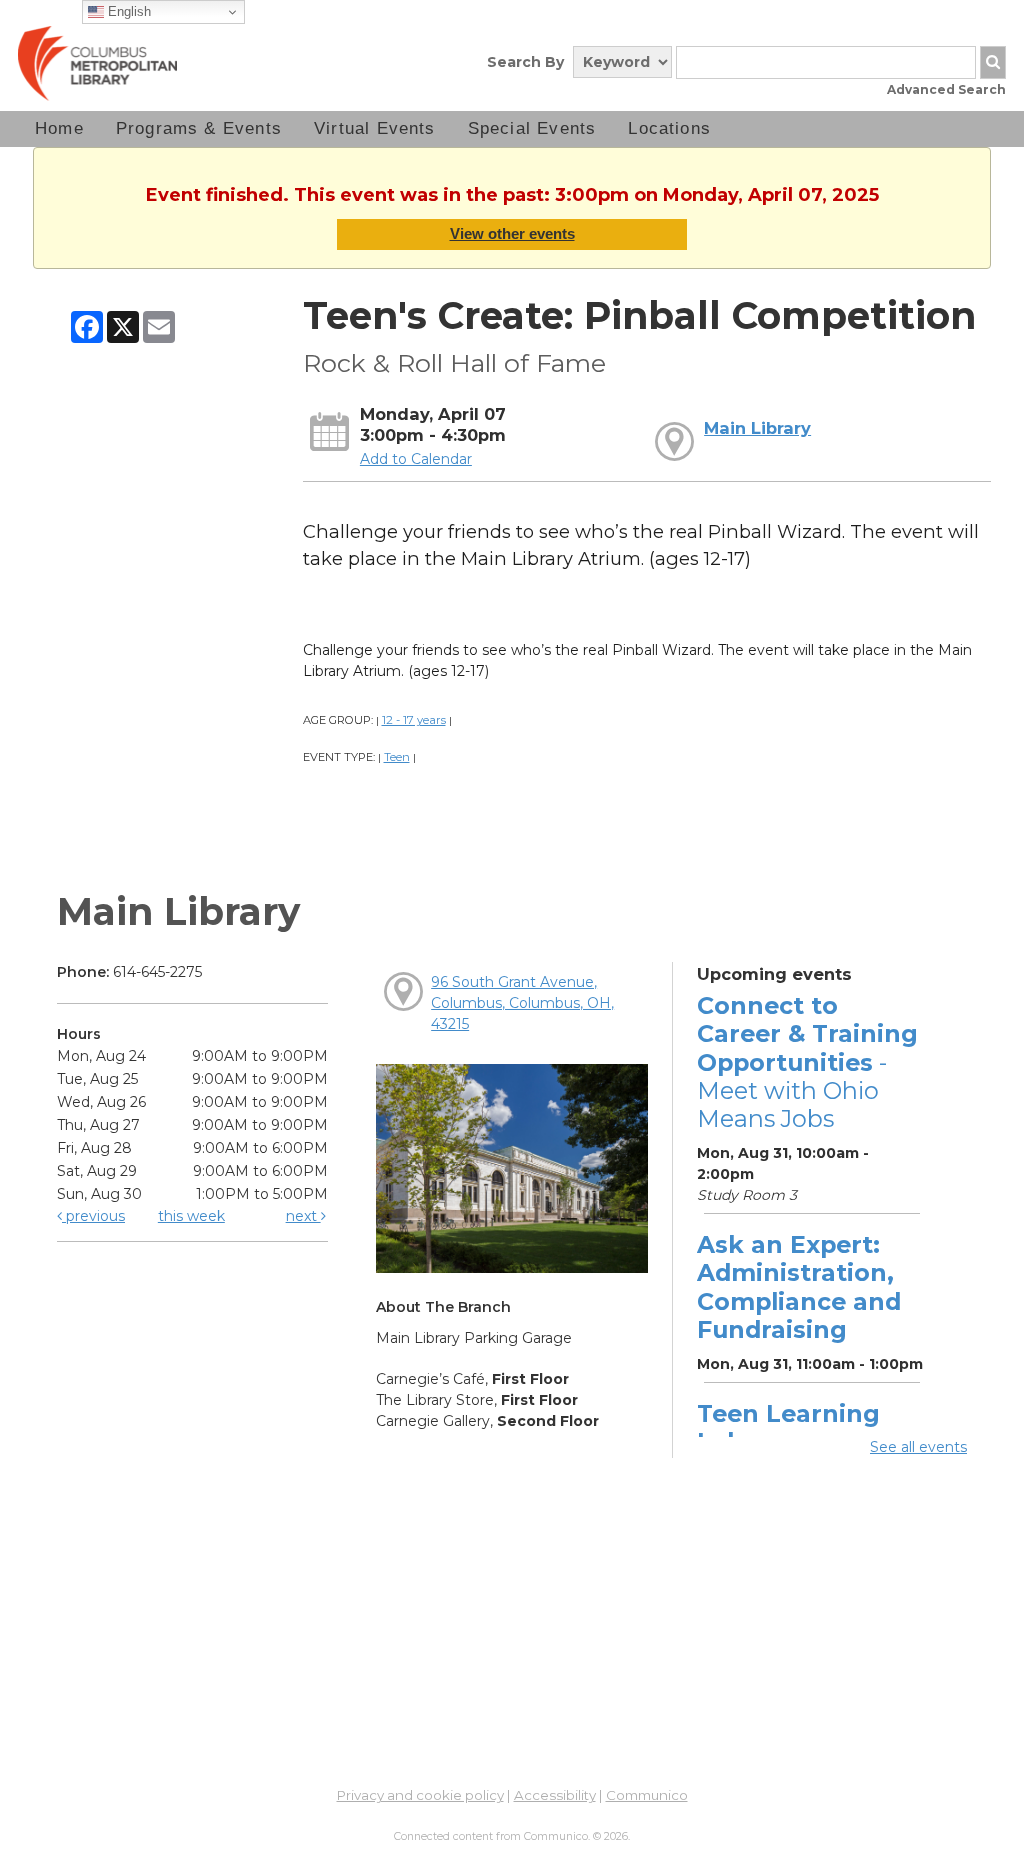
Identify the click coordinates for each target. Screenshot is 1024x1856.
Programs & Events (199, 128)
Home (59, 128)
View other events (512, 233)
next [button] (303, 1216)
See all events (918, 1447)
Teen (397, 757)
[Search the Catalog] (993, 62)
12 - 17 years (414, 720)
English (127, 11)
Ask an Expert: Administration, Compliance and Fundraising (799, 1287)
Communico (647, 1795)
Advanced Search (946, 89)
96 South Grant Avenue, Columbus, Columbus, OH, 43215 (522, 1003)
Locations (669, 128)
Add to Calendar (416, 459)
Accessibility (555, 1795)
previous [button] (93, 1216)
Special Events (532, 128)
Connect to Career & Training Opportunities (807, 1062)
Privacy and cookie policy (420, 1795)
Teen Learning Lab (788, 1427)
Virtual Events (375, 128)
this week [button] (191, 1216)
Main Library (757, 428)
